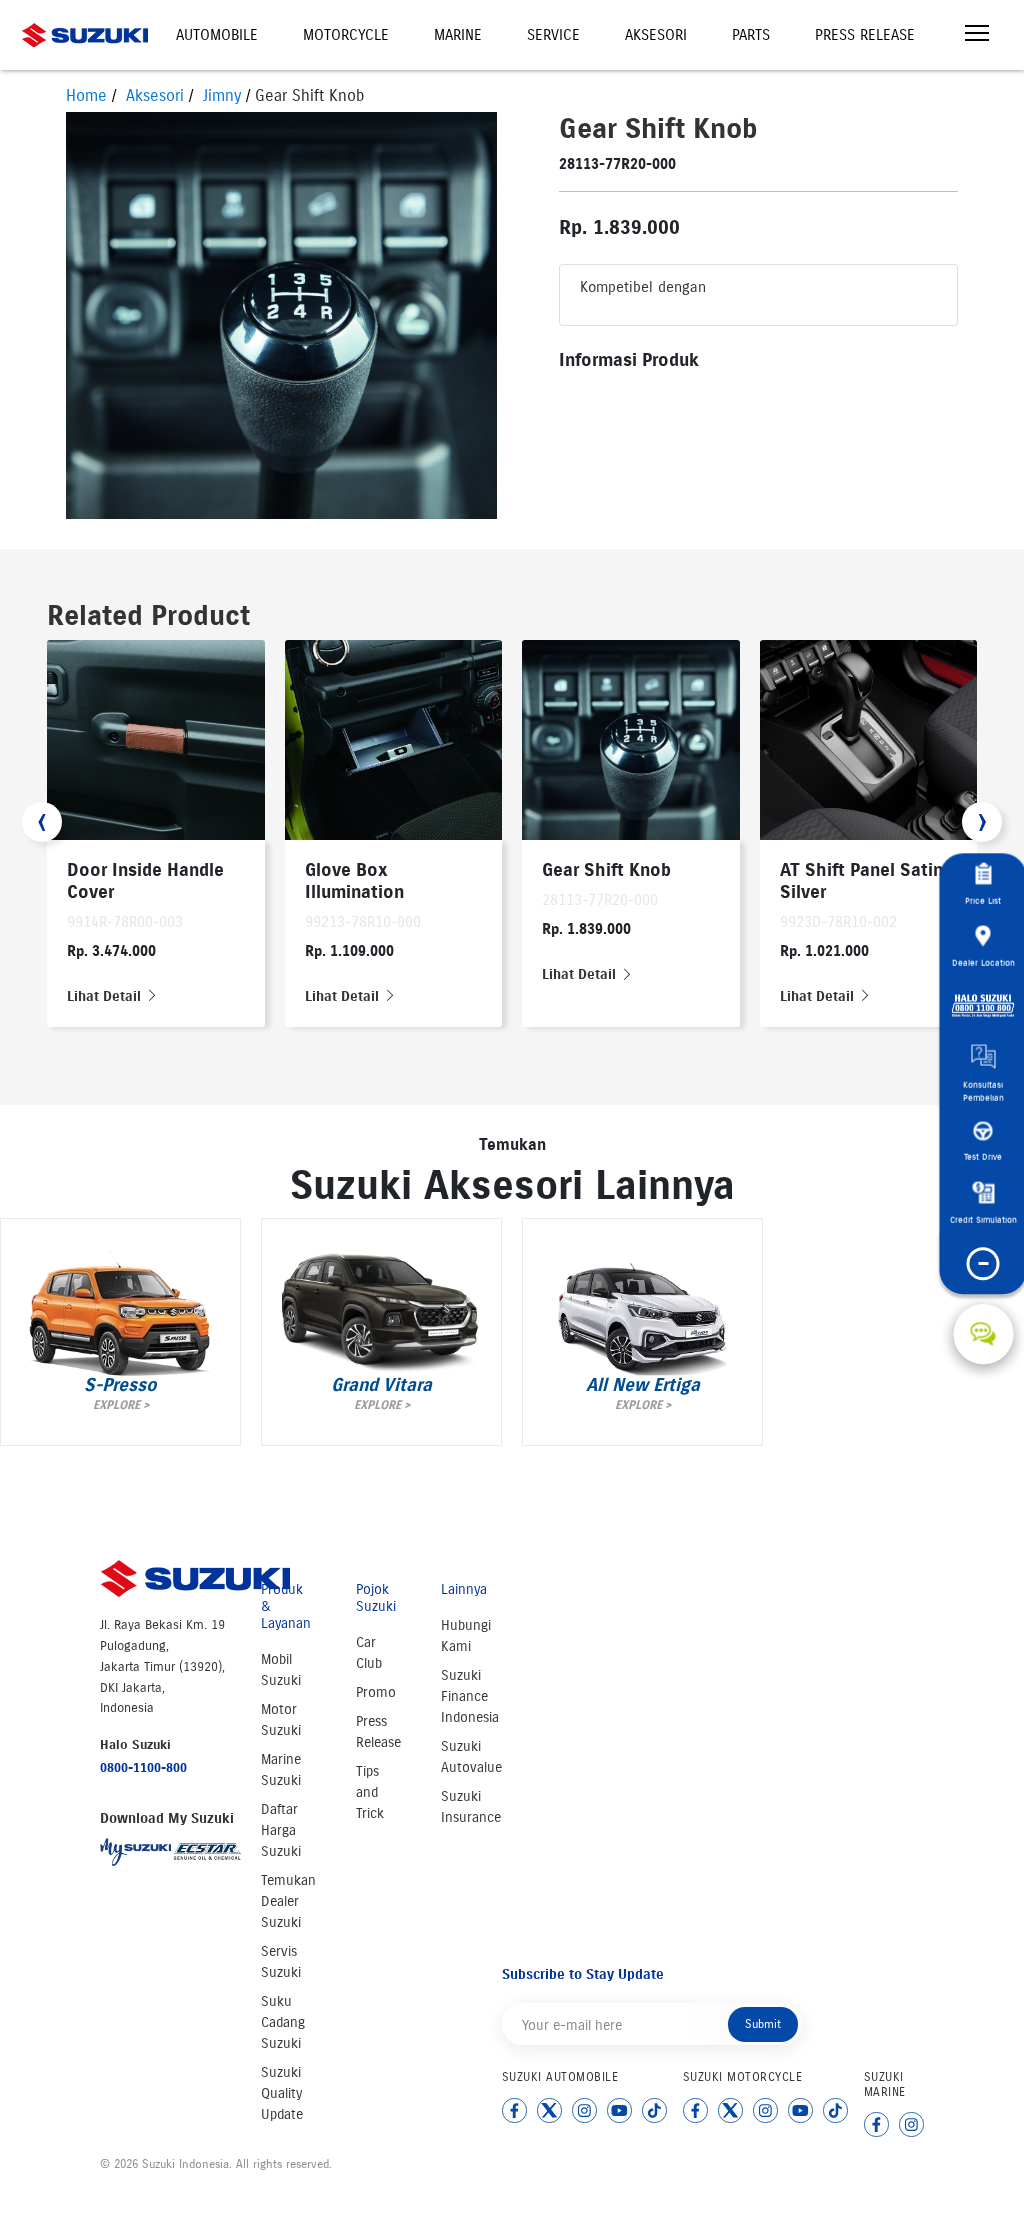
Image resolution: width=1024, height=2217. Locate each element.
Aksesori (656, 35)
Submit (763, 2023)
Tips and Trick (370, 1792)
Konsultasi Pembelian (983, 1090)
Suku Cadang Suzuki (283, 2022)
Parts (751, 35)
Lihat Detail (106, 996)
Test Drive (983, 1156)
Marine (458, 35)
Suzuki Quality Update (282, 2093)
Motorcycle (346, 35)
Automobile (217, 35)
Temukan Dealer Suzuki (288, 1901)
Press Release (865, 35)
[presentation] (42, 822)
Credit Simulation (983, 1218)
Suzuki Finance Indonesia (470, 1696)
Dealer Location (983, 961)
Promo (376, 1692)
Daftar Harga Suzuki (281, 1830)
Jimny (222, 95)
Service (553, 35)
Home (86, 95)
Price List (983, 899)
